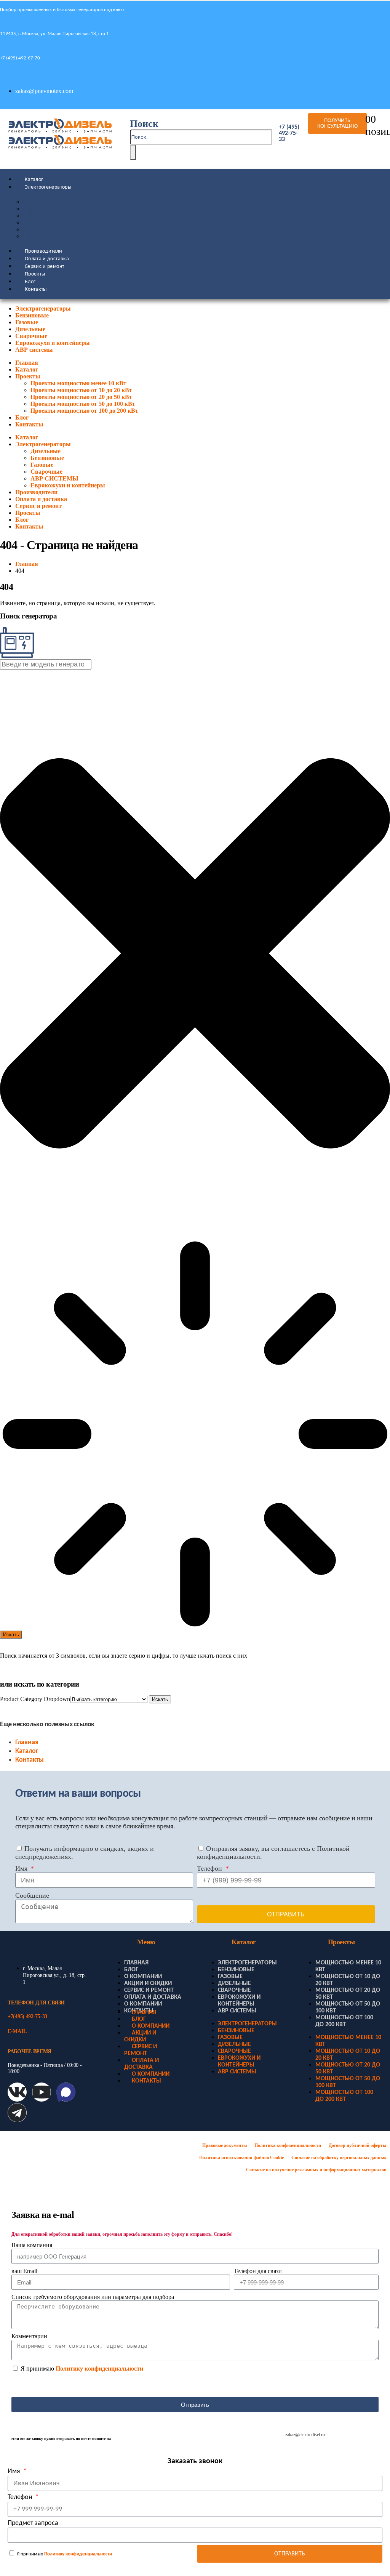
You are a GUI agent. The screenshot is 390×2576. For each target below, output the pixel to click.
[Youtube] (42, 2092)
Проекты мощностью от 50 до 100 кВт (83, 404)
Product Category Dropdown (35, 1699)
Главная (27, 363)
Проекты (35, 274)
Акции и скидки (148, 1983)
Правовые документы (225, 2145)
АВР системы (34, 350)
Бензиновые (46, 209)
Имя (22, 1868)
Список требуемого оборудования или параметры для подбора (93, 2297)
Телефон (210, 1868)
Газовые (39, 216)
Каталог (34, 180)
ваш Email (24, 2271)
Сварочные (44, 223)
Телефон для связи (258, 2271)
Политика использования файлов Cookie (241, 2158)
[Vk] (17, 2092)
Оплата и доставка (47, 259)
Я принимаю (82, 2369)
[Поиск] (133, 152)
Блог (30, 282)
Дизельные (44, 202)
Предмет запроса (33, 2523)
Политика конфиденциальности (288, 2145)
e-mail (17, 2031)
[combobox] (46, 664)
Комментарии (29, 2336)
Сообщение (32, 1895)
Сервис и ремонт (44, 267)
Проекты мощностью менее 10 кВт (78, 383)
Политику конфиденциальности (99, 2369)
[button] (144, 124)
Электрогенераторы (48, 187)
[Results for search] (195, 1435)
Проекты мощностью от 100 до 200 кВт (84, 411)
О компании (143, 1977)
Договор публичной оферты (357, 2145)
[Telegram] (17, 2113)
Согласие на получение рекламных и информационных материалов (316, 2170)
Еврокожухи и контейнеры (70, 236)
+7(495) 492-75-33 (27, 2016)
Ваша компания (32, 2245)
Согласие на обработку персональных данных (339, 2158)
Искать (160, 1699)
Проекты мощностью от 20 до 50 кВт (81, 397)
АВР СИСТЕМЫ (47, 230)
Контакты (36, 289)
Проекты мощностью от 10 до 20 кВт (81, 390)
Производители (44, 251)
